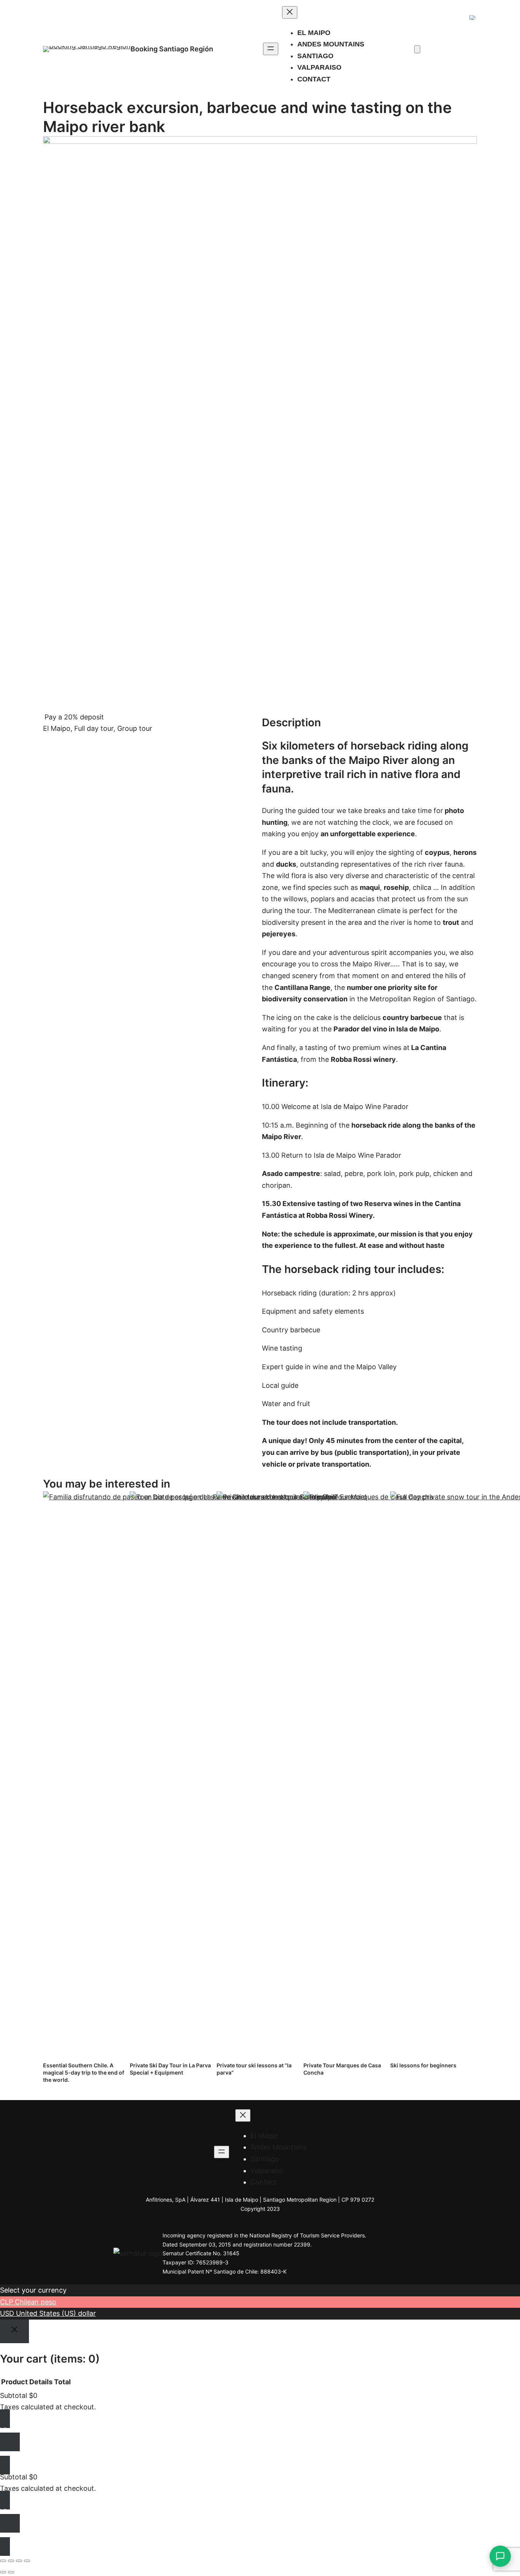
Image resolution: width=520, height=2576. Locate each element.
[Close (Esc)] (27, 2561)
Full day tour (94, 728)
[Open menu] (271, 49)
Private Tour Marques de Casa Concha (342, 2069)
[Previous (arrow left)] (3, 2572)
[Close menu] (290, 12)
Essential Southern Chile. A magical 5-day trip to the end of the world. (84, 2072)
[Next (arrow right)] (11, 2572)
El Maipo (57, 728)
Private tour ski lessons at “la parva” (254, 2069)
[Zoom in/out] (3, 2561)
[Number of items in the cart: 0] (417, 49)
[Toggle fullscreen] (11, 2561)
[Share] (19, 2561)
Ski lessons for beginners (423, 2065)
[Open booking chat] (500, 2556)
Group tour (135, 728)
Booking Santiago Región (172, 49)
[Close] (14, 2331)
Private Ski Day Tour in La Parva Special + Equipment (170, 2069)
